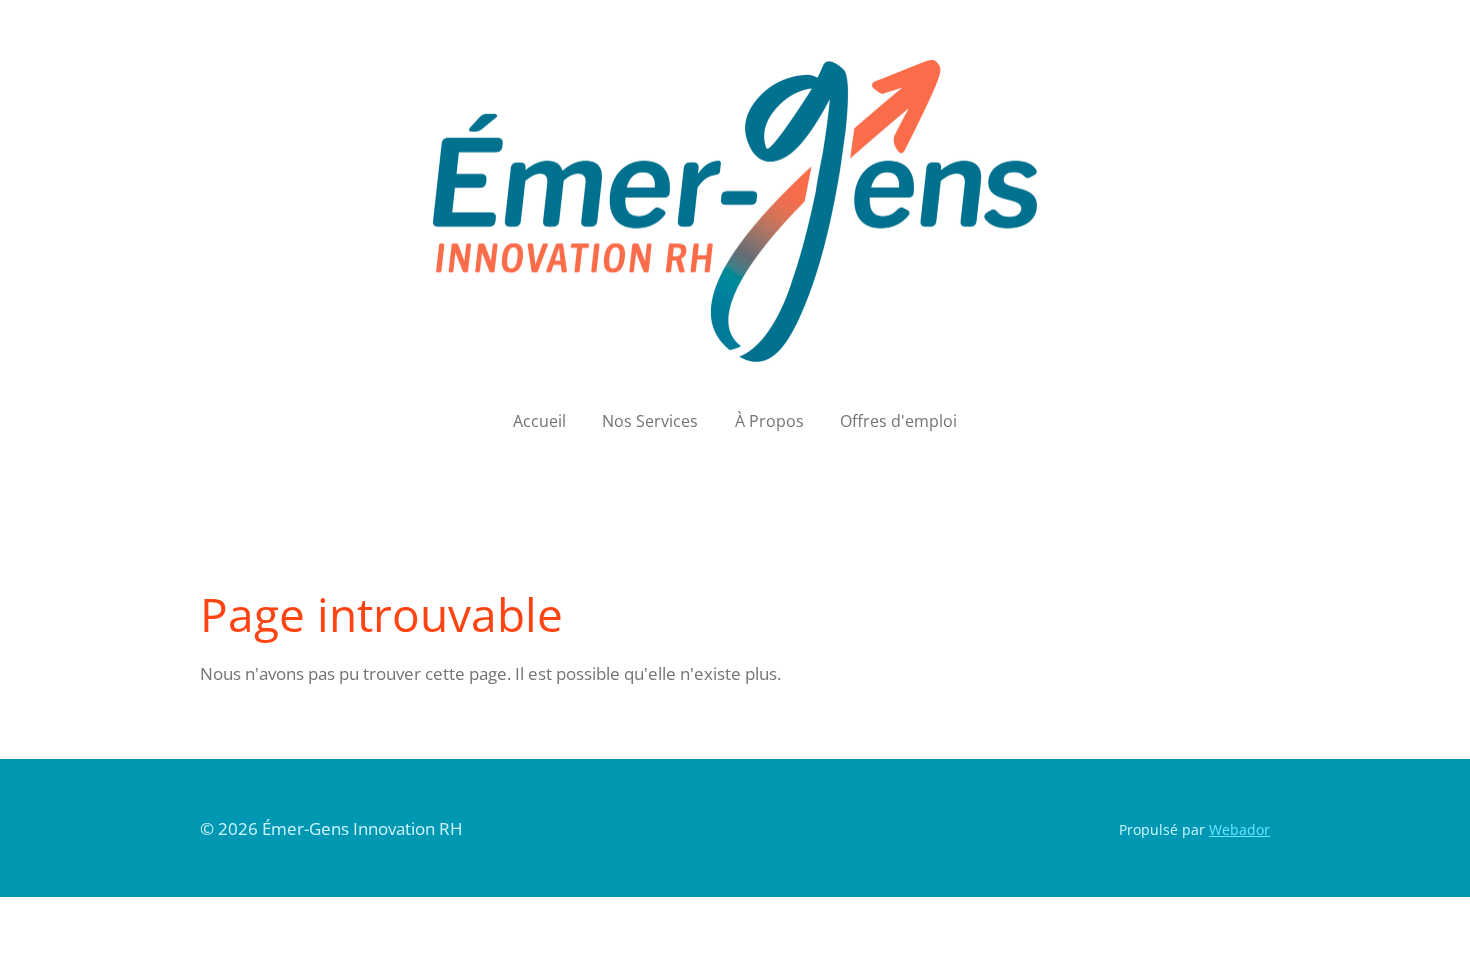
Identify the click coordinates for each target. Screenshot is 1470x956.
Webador (1239, 829)
